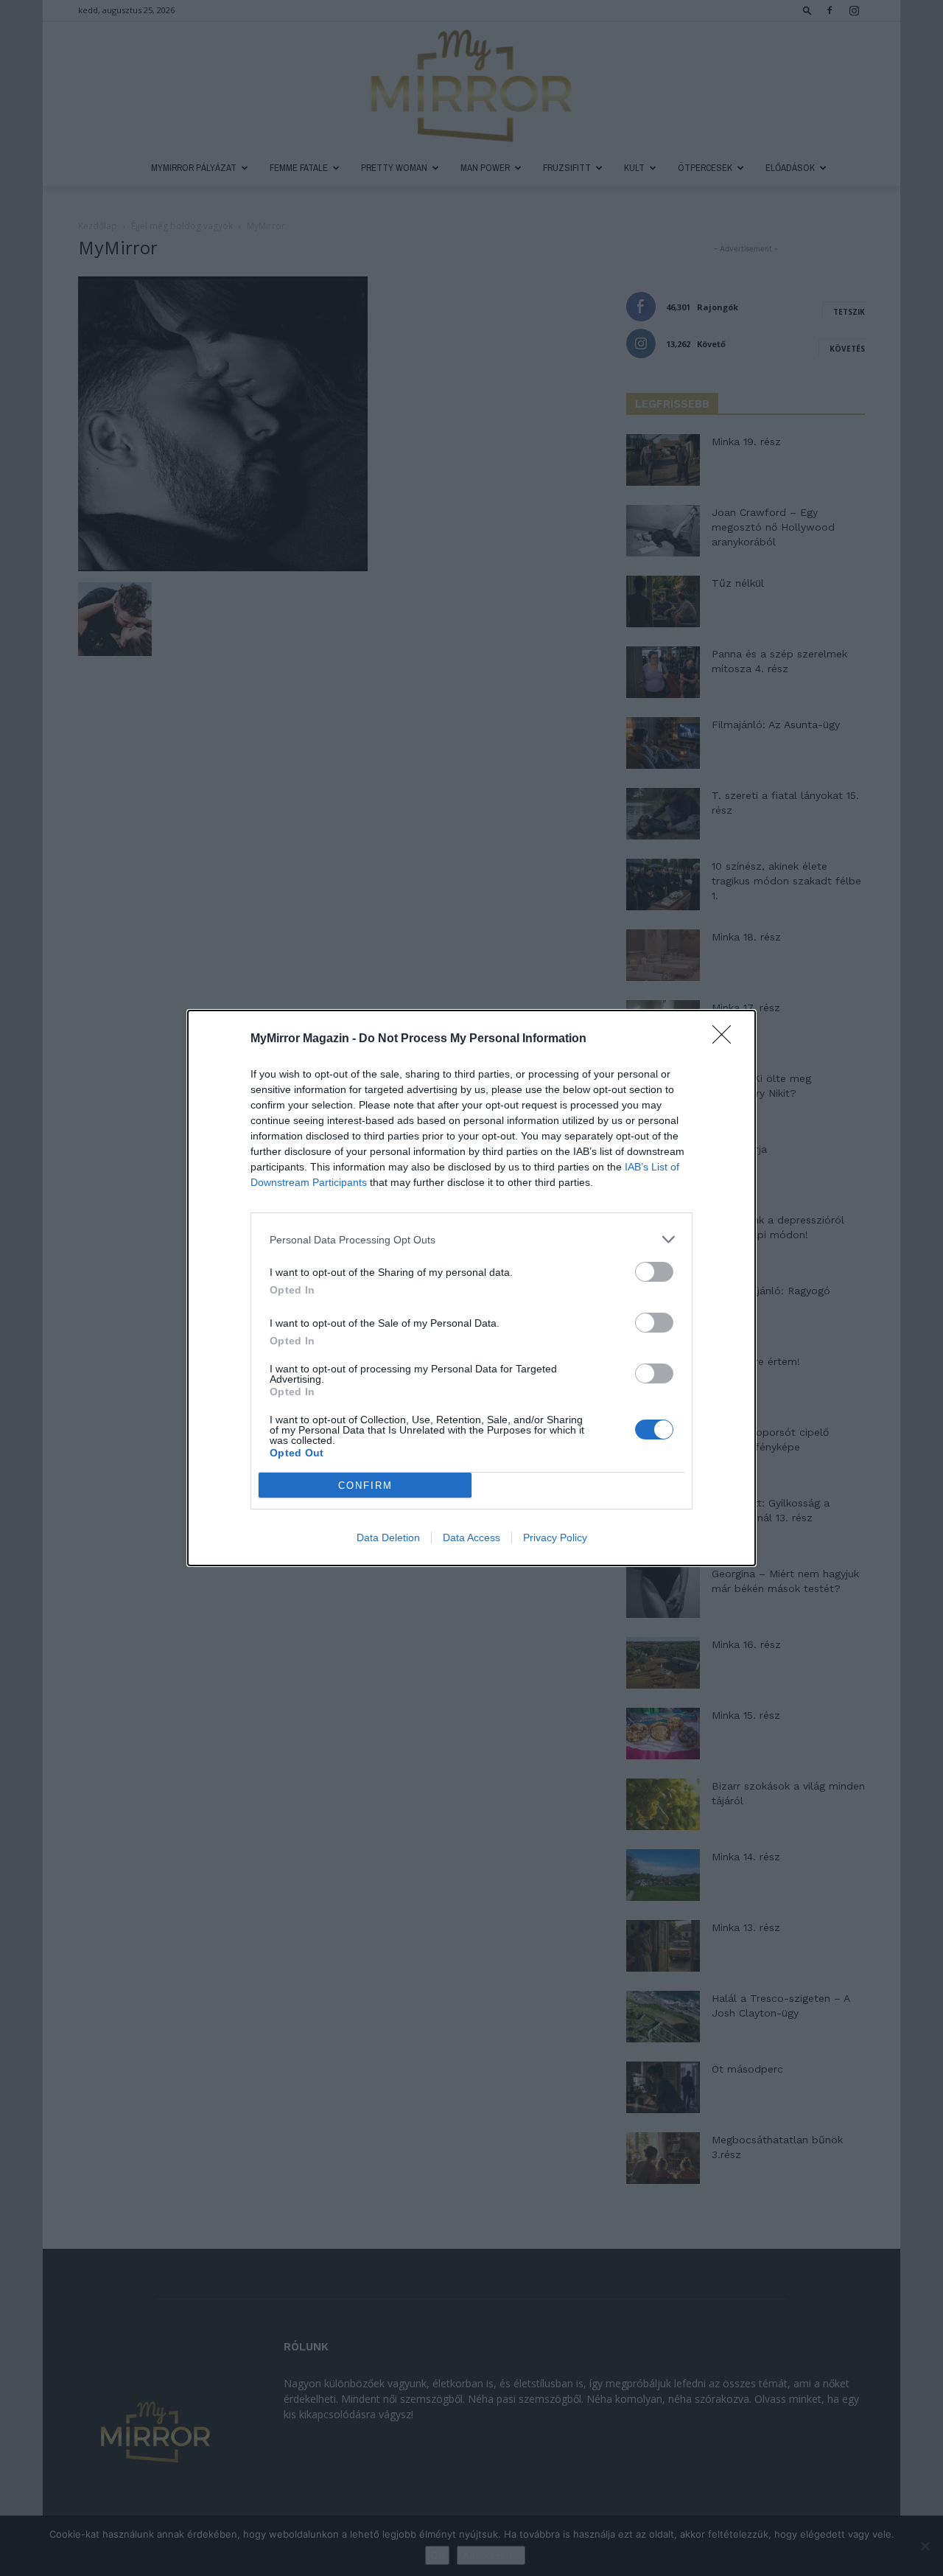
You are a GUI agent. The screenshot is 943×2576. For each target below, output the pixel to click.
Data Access (471, 1537)
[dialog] (471, 1288)
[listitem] (471, 1239)
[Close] (726, 1039)
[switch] (654, 1272)
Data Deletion (388, 1537)
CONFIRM (365, 1486)
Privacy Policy (555, 1537)
